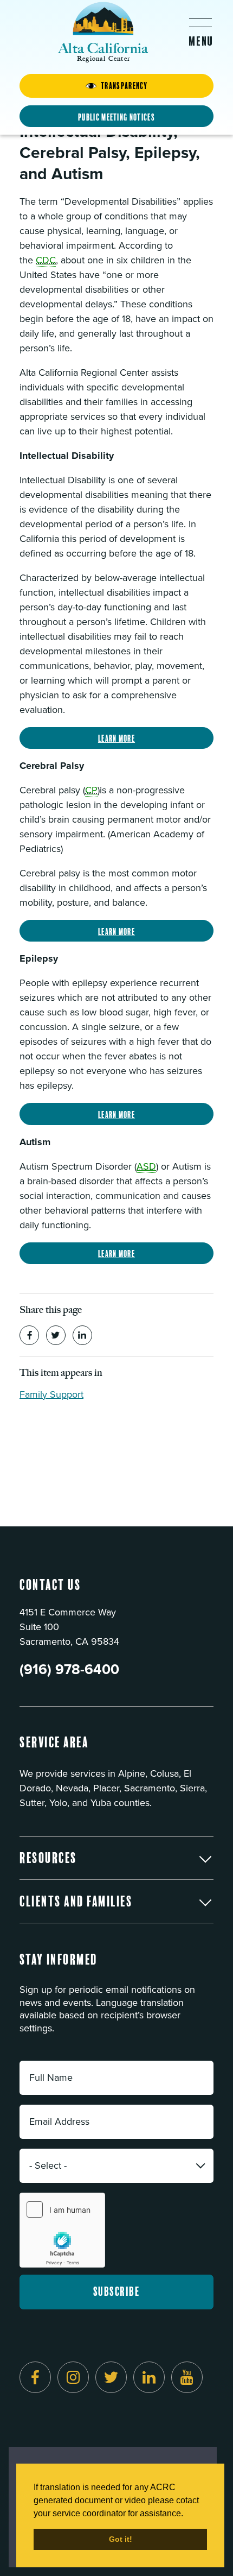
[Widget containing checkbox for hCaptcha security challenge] (62, 2230)
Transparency (124, 86)
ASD (146, 1166)
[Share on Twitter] (56, 1335)
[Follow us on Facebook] (35, 2377)
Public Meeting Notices (116, 117)
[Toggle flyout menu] (200, 32)
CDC (46, 260)
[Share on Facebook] (29, 1335)
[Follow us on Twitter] (111, 2377)
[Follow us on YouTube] (187, 2377)
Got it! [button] (121, 2539)
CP (91, 790)
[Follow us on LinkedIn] (149, 2377)
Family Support (51, 1394)
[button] (116, 1858)
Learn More (116, 738)
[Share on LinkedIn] (82, 1335)
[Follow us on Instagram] (73, 2377)
